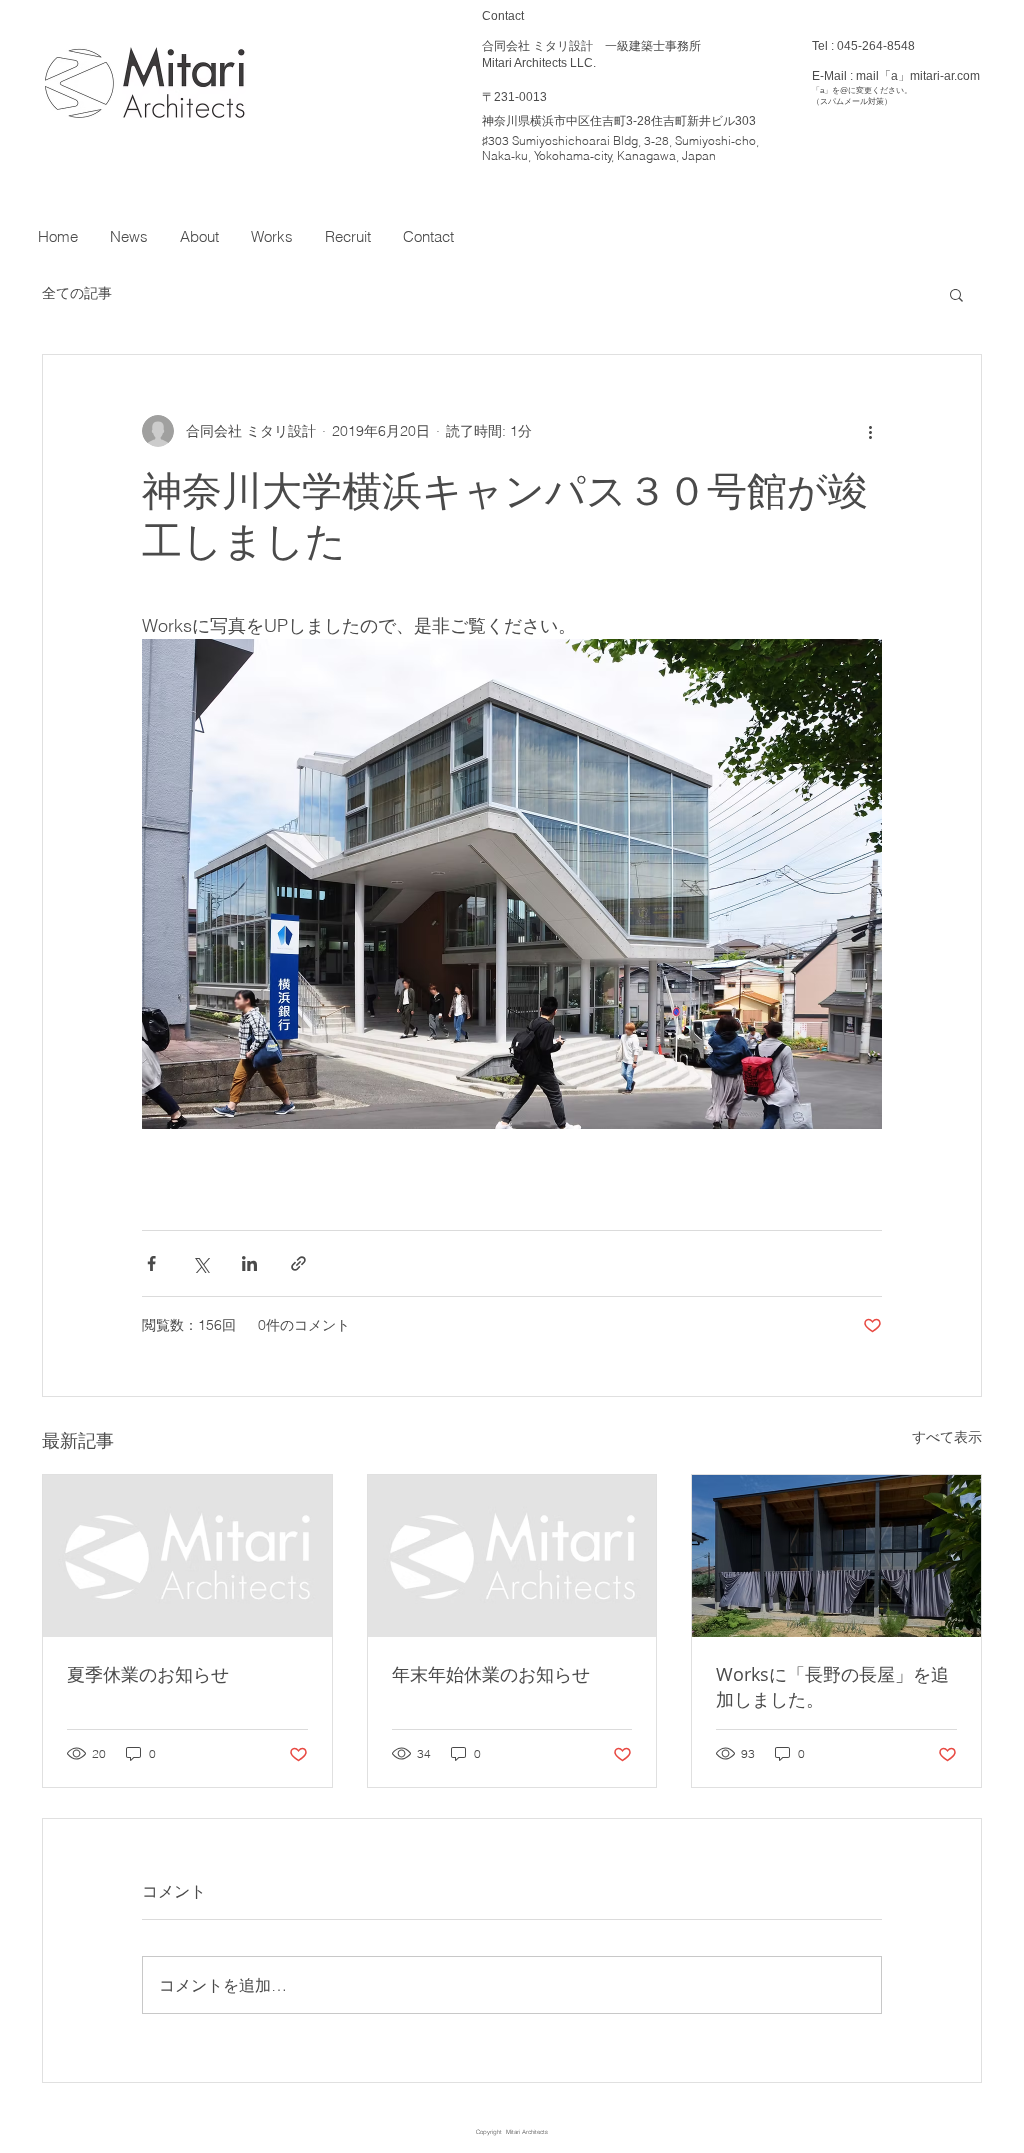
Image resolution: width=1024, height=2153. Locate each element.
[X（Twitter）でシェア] (200, 1263)
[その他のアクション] (870, 431)
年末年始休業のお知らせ (491, 1674)
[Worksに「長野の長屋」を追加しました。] (836, 1556)
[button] (956, 294)
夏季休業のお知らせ (148, 1674)
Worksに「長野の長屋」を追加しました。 (832, 1686)
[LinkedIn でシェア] (249, 1263)
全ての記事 (77, 293)
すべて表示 (947, 1437)
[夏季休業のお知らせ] (187, 1556)
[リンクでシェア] (298, 1263)
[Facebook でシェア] (151, 1263)
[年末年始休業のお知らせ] (512, 1556)
